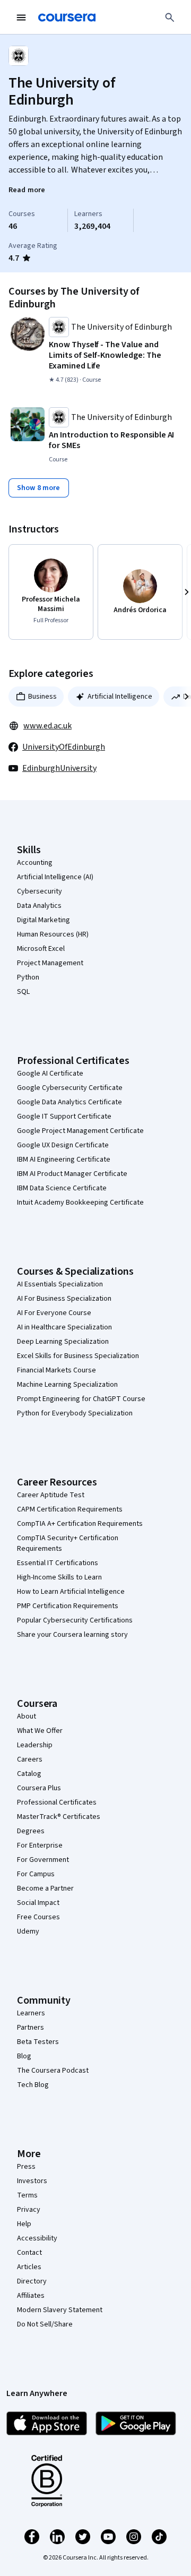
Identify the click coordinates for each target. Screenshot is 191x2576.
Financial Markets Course (57, 1370)
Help (24, 2224)
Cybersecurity (40, 891)
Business (42, 697)
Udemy (28, 1931)
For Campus (36, 1874)
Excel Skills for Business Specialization (78, 1356)
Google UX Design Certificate (63, 1145)
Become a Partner (45, 1888)
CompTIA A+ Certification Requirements (80, 1524)
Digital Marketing (44, 920)
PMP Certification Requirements (68, 1606)
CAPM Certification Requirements (70, 1509)
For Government (43, 1860)
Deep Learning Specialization (63, 1342)
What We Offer (40, 1731)
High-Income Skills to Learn (59, 1577)
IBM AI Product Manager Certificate (72, 1174)
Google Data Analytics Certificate (70, 1102)
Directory (32, 2281)
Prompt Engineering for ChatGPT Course (81, 1399)
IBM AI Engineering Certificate (64, 1160)
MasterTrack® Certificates (59, 1817)
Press (26, 2167)
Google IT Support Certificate (64, 1117)
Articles (29, 2267)
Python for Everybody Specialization (75, 1413)
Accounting (35, 863)
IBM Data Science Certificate (62, 1188)
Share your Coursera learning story (72, 1635)
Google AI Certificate (50, 1074)
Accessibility (37, 2238)
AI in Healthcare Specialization (64, 1327)
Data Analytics (39, 906)
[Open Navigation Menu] (21, 18)
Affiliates (31, 2296)
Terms (27, 2195)
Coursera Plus (39, 1788)
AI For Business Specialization (64, 1299)
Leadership (35, 1745)
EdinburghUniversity (59, 768)
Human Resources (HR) (53, 934)
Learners (31, 2013)
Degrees (31, 1831)
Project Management (50, 963)
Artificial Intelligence (120, 697)
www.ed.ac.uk (47, 726)
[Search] (170, 18)
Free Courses (38, 1917)
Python (28, 977)
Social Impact (38, 1903)
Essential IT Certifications (58, 1563)
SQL (23, 992)
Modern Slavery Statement (60, 2310)
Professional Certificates (57, 1802)
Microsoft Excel (41, 949)
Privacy (29, 2210)
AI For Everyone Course (54, 1313)
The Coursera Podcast (53, 2071)
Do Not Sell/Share (45, 2324)
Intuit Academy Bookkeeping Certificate (80, 1203)
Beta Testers (38, 2042)
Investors (32, 2181)
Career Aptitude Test (51, 1495)
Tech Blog (33, 2085)
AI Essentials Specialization (60, 1284)
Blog (24, 2056)
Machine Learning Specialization (67, 1385)
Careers (30, 1759)
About (27, 1716)
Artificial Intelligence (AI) (55, 877)
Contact (29, 2253)
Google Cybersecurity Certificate (70, 1088)
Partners (31, 2028)
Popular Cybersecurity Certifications (75, 1620)
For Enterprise (40, 1845)
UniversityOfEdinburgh (64, 747)
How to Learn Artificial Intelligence (71, 1592)
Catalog (29, 1774)
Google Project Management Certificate (80, 1131)
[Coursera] (67, 18)
